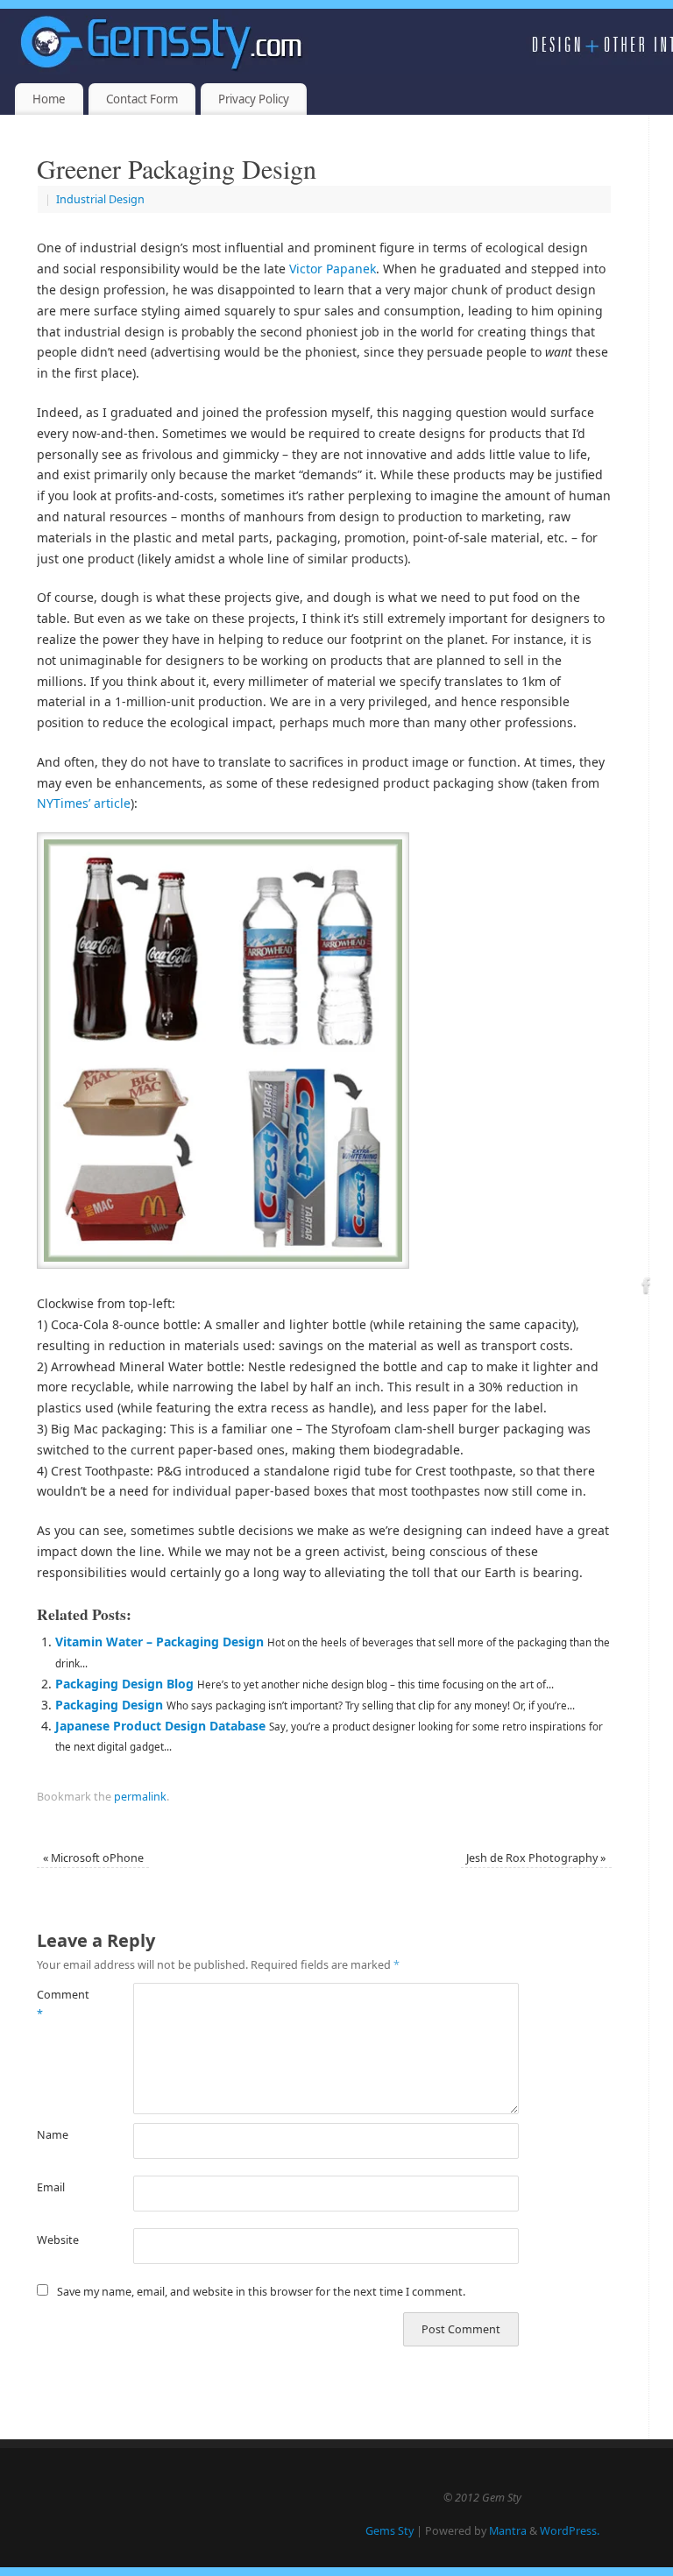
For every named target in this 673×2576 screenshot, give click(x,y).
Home (49, 99)
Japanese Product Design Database (160, 1726)
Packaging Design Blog (124, 1684)
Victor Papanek (333, 269)
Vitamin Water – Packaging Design (159, 1642)
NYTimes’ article (84, 803)
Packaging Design (109, 1705)
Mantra (508, 2531)
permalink (140, 1797)
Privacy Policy (254, 99)
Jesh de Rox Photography (536, 1858)
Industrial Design (100, 199)
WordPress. (570, 2531)
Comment (61, 2004)
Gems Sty (390, 2531)
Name (53, 2135)
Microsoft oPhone (93, 1858)
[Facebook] (647, 1288)
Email (51, 2187)
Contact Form (142, 99)
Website (58, 2240)
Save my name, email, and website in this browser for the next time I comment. (261, 2292)
